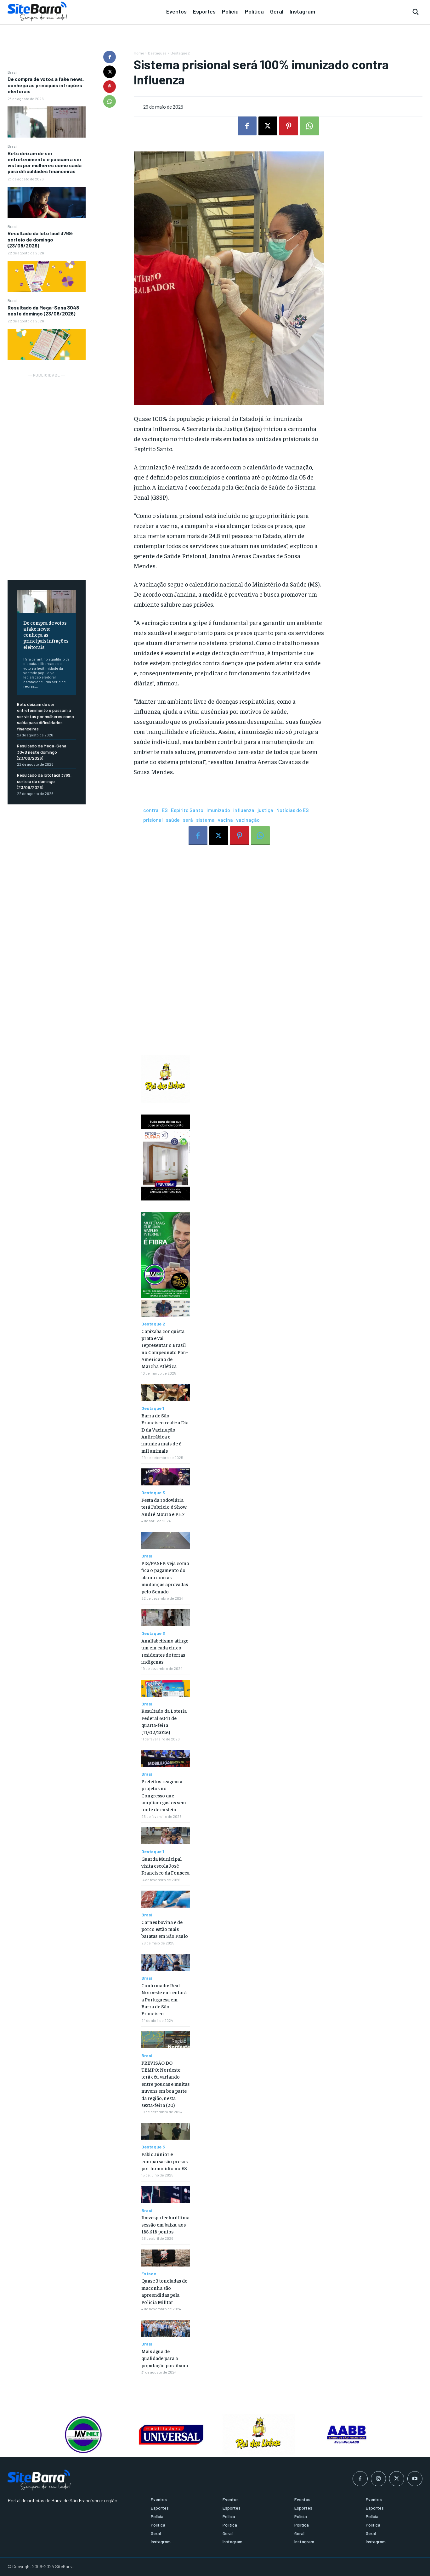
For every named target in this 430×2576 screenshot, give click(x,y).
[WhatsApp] (110, 101)
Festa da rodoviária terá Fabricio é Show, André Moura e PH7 (164, 1507)
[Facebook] (110, 57)
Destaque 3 (153, 1493)
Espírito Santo (187, 810)
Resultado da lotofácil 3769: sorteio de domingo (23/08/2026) (41, 239)
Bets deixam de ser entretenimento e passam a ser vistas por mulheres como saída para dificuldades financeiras (45, 162)
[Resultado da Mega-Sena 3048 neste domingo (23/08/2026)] (47, 344)
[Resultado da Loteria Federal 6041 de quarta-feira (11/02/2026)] (165, 1688)
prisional (153, 820)
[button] (416, 12)
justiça (265, 810)
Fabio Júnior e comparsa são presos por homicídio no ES (164, 2161)
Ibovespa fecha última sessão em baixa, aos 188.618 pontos (165, 2224)
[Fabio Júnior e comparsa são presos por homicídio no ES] (165, 2131)
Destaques (157, 53)
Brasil (13, 72)
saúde (173, 820)
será (188, 820)
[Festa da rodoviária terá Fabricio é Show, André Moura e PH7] (165, 1477)
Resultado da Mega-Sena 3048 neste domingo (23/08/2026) (43, 310)
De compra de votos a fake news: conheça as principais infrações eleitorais (46, 85)
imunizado (218, 810)
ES (165, 810)
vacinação (248, 820)
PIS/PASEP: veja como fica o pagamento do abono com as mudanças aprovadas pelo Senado (165, 1577)
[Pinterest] (110, 87)
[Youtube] (415, 2479)
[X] (110, 72)
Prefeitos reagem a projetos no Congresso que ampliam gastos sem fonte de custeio (164, 1795)
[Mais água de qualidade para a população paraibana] (165, 2328)
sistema (205, 820)
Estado (149, 2274)
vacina (225, 820)
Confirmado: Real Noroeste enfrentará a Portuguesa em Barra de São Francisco (164, 1999)
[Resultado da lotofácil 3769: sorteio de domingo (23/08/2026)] (47, 276)
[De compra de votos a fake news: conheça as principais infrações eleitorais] (47, 122)
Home (139, 53)
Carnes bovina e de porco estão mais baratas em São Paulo (165, 1929)
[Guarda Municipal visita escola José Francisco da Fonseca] (165, 1836)
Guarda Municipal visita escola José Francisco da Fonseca (165, 1866)
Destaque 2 (180, 53)
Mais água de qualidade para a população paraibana (165, 2358)
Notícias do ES (293, 810)
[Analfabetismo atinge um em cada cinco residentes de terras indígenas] (165, 1618)
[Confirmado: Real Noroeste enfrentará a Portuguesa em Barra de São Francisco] (165, 1962)
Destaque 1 (153, 1408)
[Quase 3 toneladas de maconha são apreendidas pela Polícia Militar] (165, 2258)
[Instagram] (378, 2479)
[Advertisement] (47, 473)
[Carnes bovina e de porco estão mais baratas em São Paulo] (165, 1899)
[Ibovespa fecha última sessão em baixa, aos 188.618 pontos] (165, 2195)
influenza (244, 810)
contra (151, 810)
